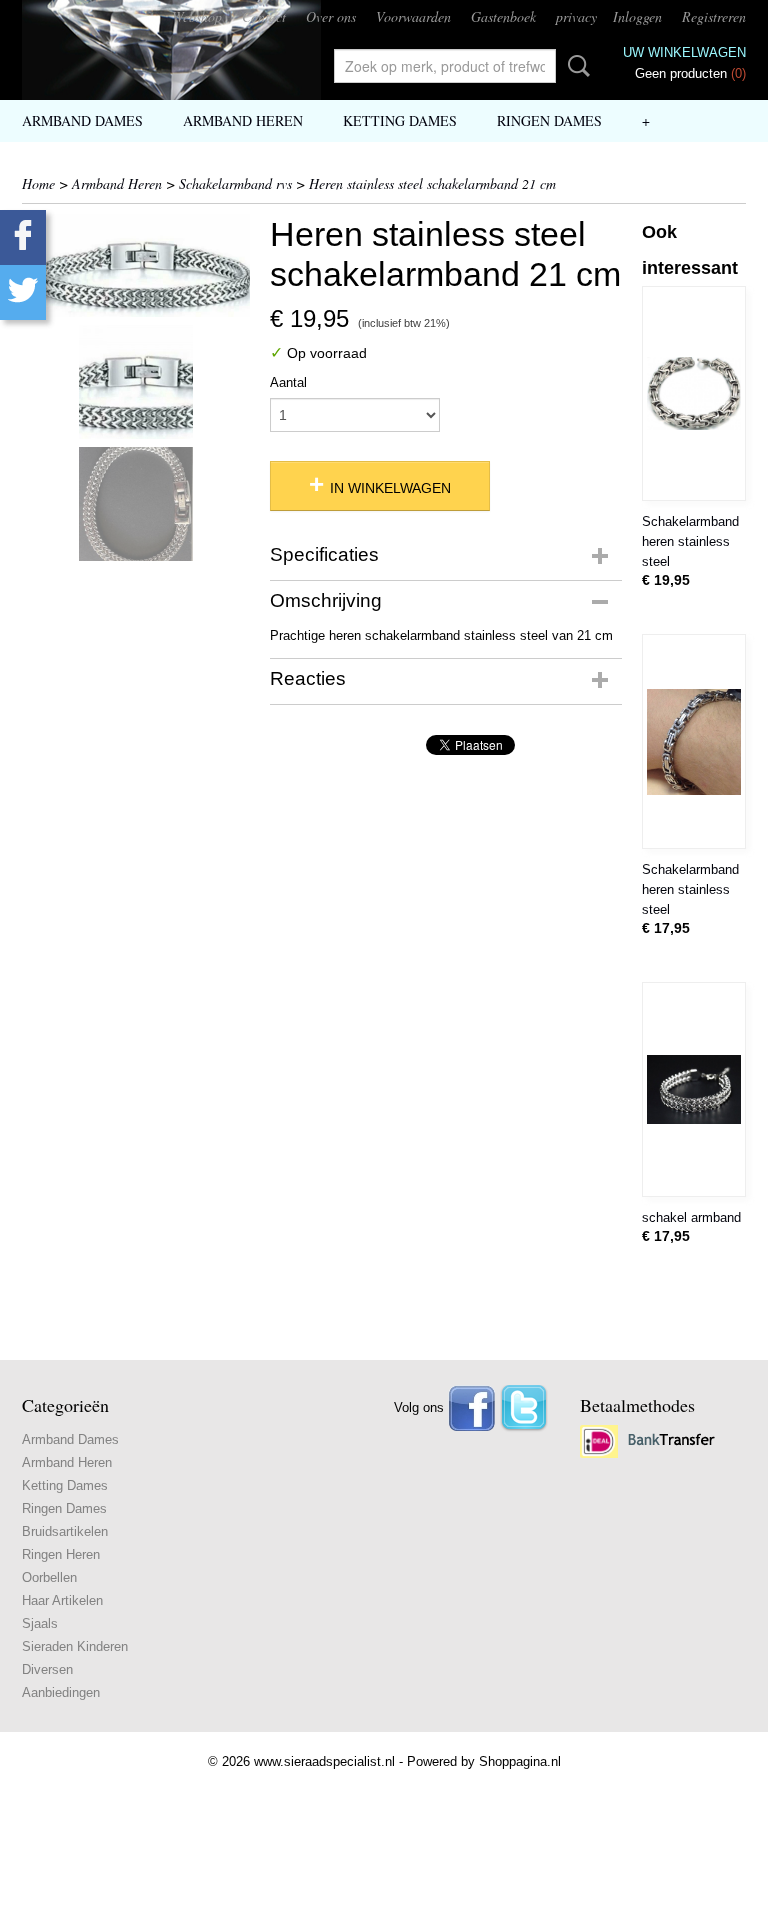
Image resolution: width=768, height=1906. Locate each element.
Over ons (331, 16)
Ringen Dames (549, 120)
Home (38, 183)
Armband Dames (82, 120)
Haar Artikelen (62, 1600)
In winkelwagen (390, 488)
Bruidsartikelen (65, 1531)
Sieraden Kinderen (75, 1646)
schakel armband (691, 1217)
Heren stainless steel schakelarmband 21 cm (432, 183)
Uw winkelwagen (684, 52)
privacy (576, 16)
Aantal (288, 382)
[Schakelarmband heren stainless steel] (694, 393)
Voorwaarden (413, 16)
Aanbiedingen (61, 1692)
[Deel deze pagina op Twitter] (23, 292)
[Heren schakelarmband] (136, 265)
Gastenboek (503, 16)
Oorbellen (49, 1577)
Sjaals (40, 1623)
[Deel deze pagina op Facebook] (23, 237)
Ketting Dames (400, 120)
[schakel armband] (694, 1089)
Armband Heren (243, 120)
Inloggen (637, 16)
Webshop (197, 16)
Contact (264, 16)
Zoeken (575, 66)
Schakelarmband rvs (235, 183)
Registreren (714, 16)
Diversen (47, 1669)
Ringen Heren (61, 1554)
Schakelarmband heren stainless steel (690, 541)
